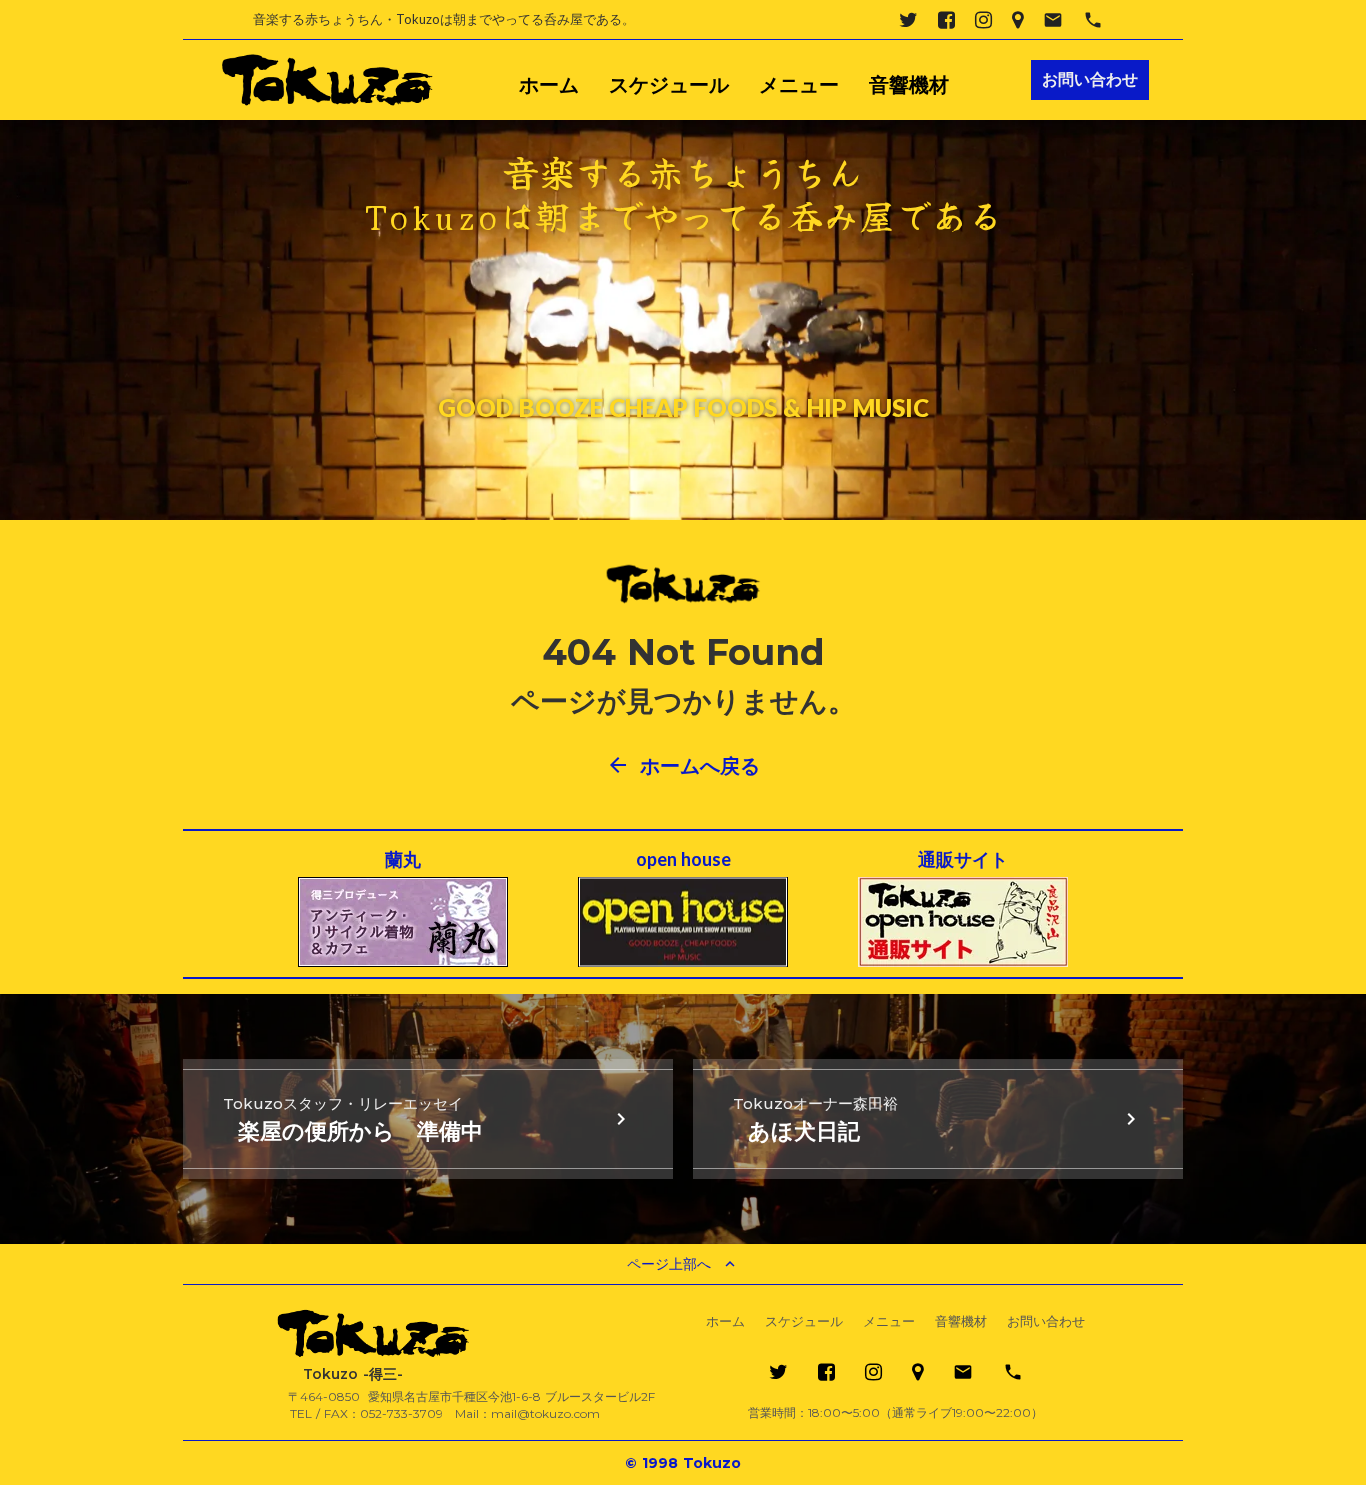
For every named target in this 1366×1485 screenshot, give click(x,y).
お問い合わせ (1046, 1321)
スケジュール (669, 85)
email (1053, 20)
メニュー (799, 85)
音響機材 (909, 85)
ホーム (549, 85)
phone (1093, 20)
